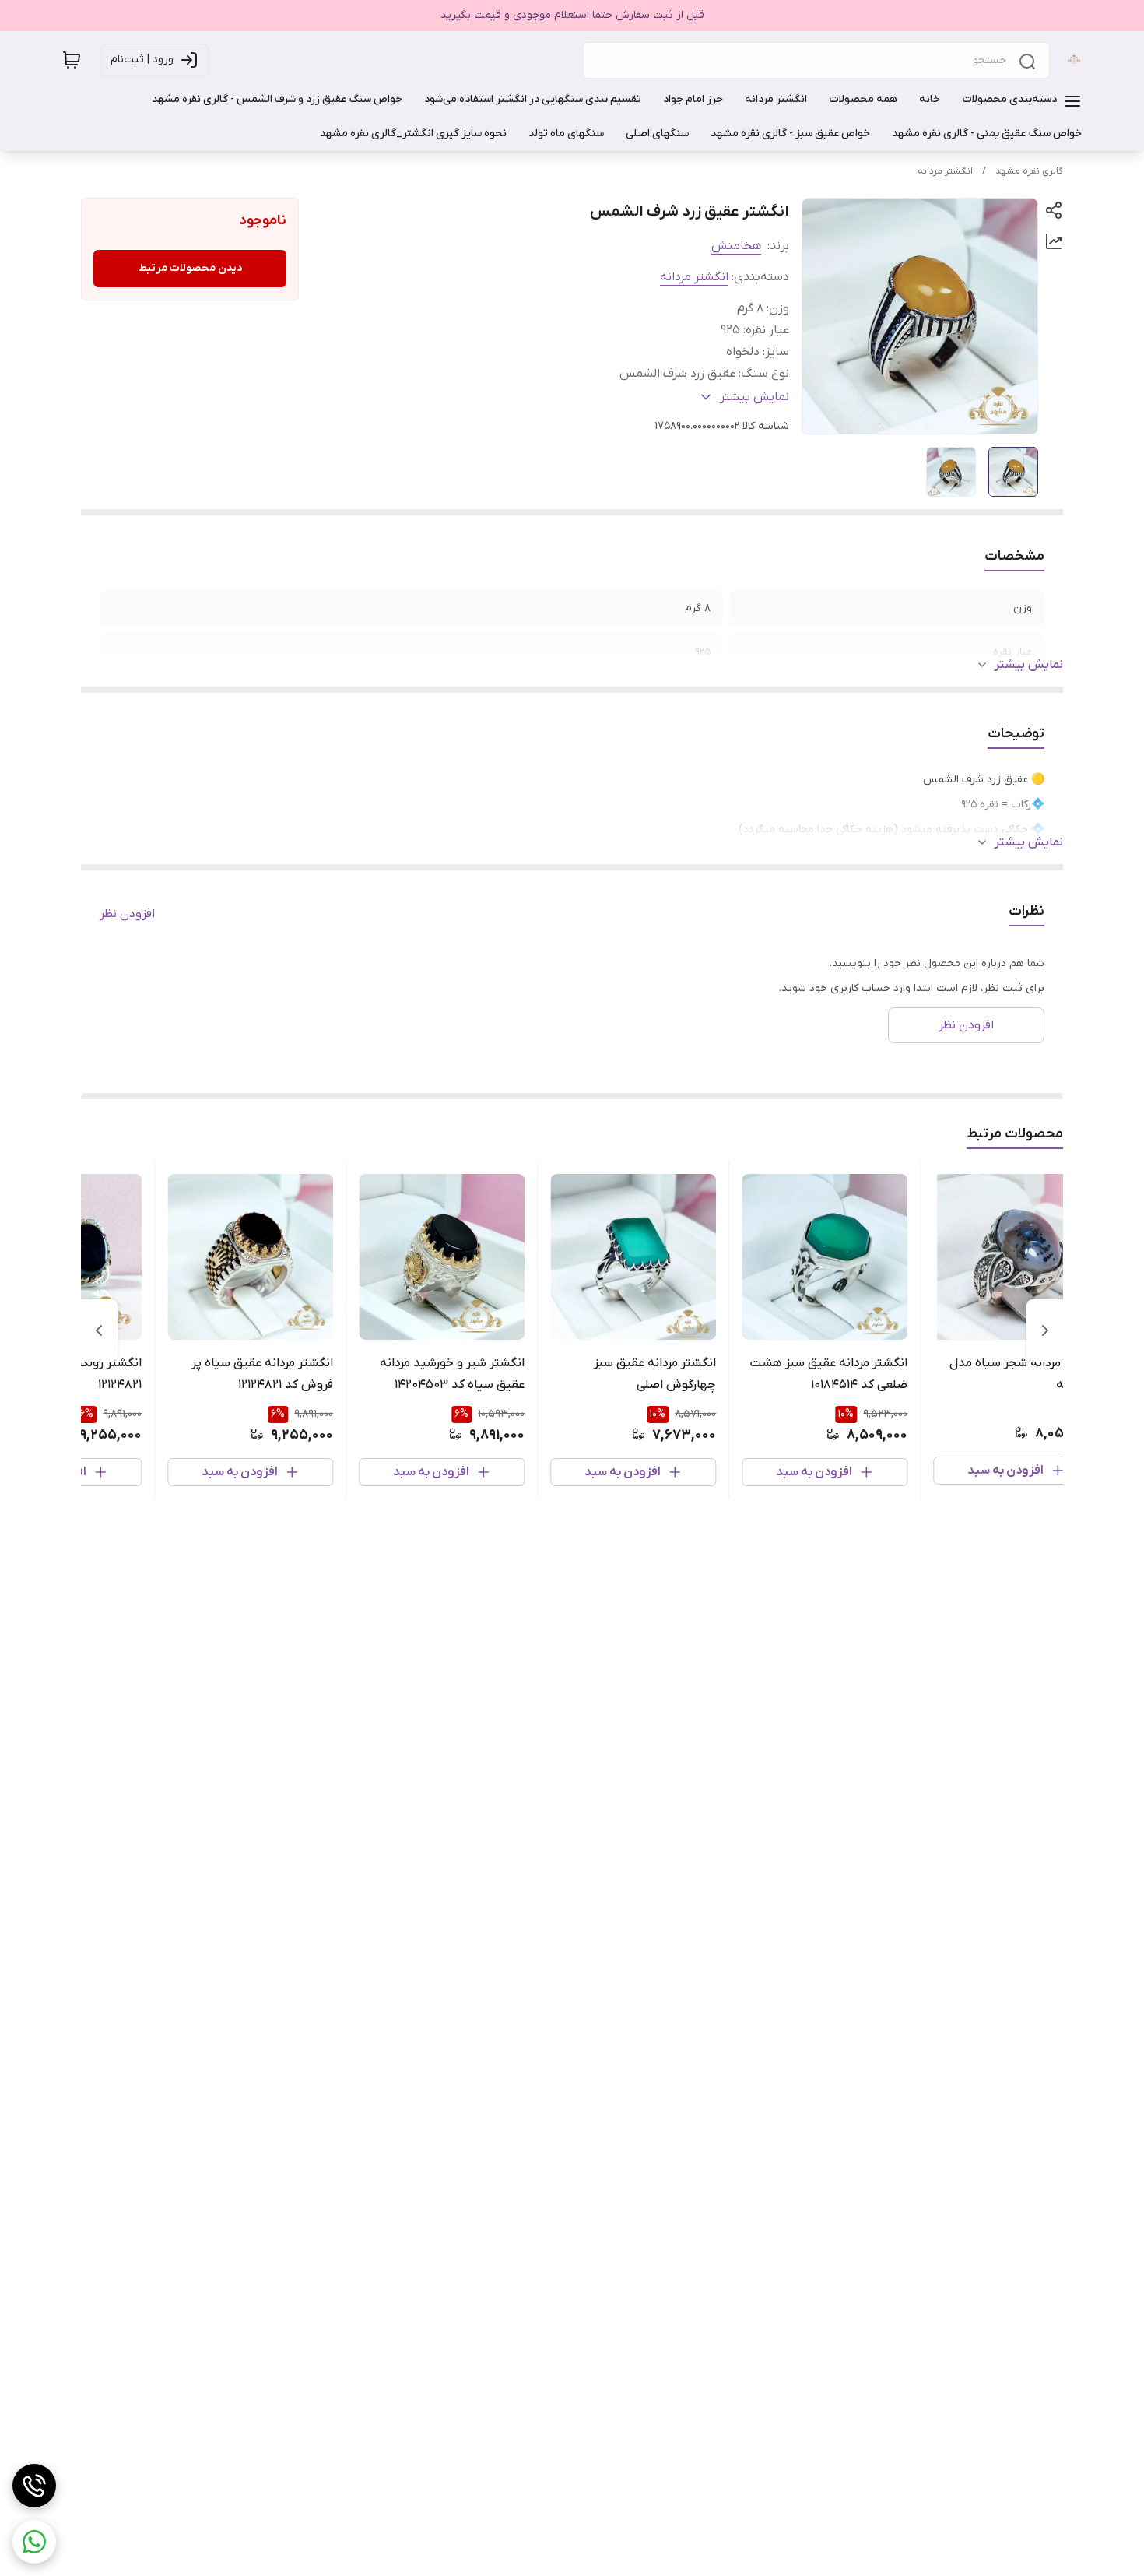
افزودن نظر (127, 914)
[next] (99, 1330)
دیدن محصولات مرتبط (190, 268)
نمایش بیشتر (1029, 665)
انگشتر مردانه (945, 171)
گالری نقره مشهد (1029, 171)
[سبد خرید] (72, 60)
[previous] (1045, 1330)
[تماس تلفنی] (34, 2486)
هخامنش (736, 246)
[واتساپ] (34, 2542)
